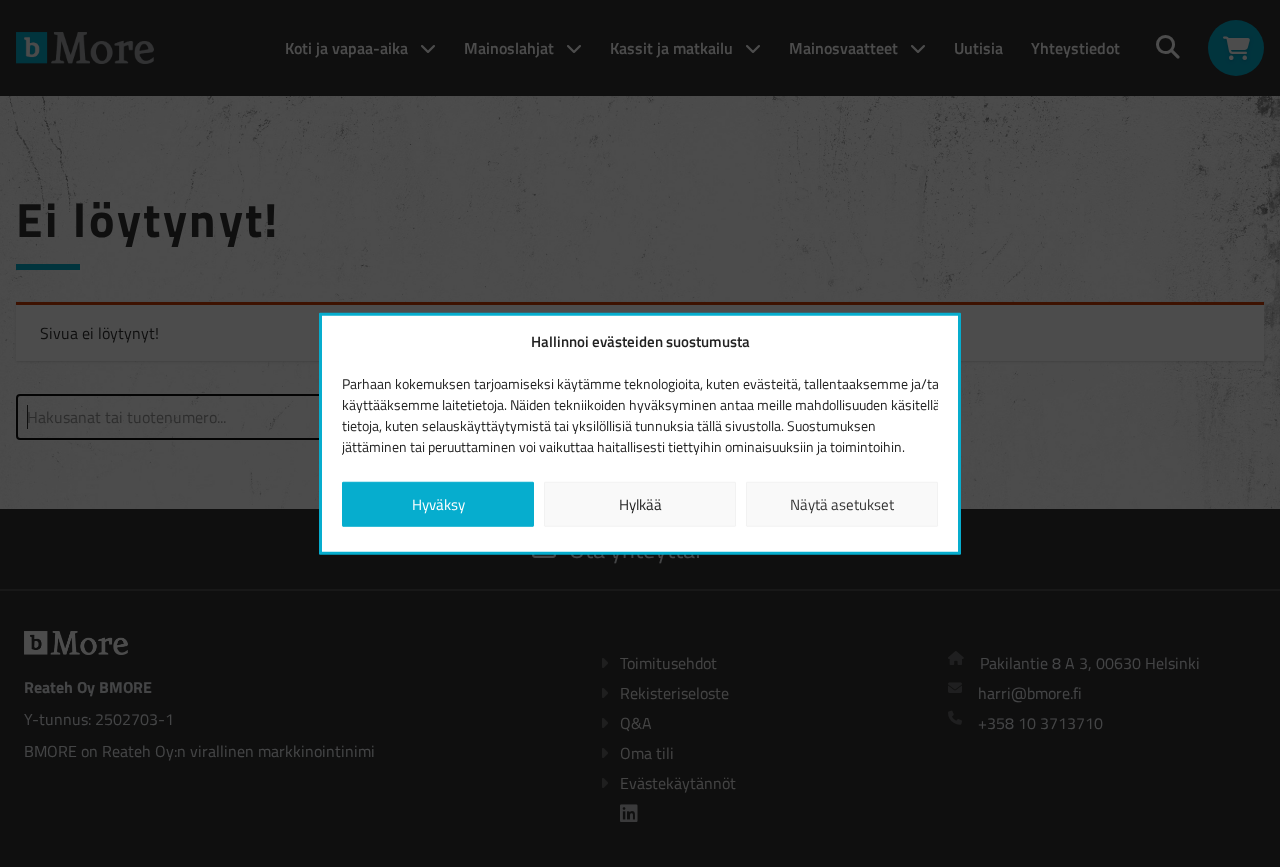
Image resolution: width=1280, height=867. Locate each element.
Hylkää (640, 503)
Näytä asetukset (842, 503)
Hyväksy (438, 503)
